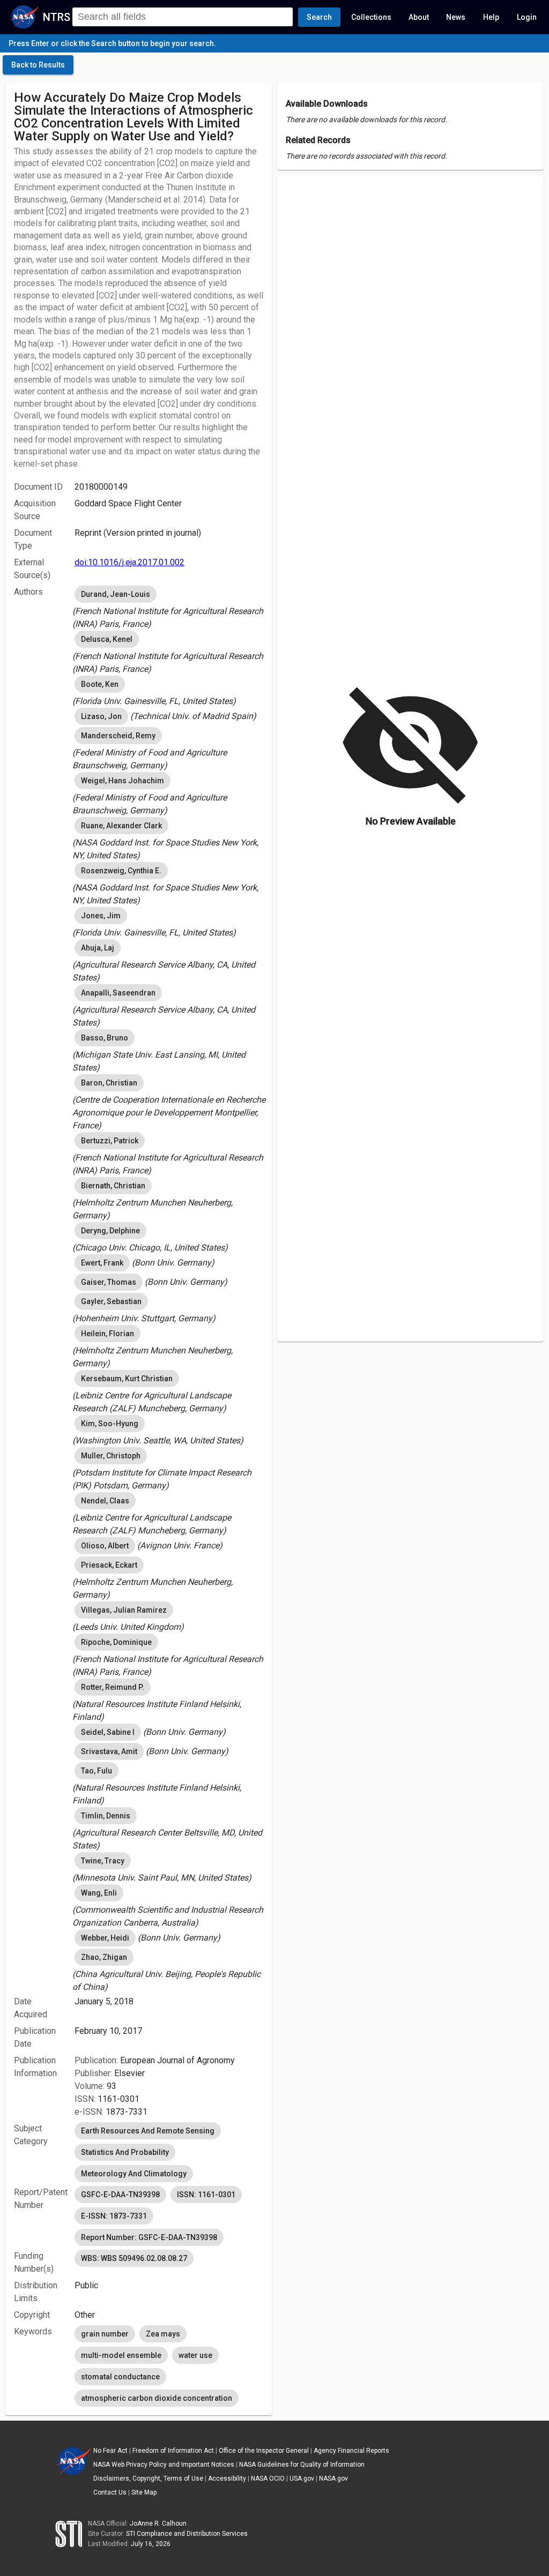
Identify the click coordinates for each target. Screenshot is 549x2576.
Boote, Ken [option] (100, 684)
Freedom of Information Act (173, 2451)
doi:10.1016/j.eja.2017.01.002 (129, 562)
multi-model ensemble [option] (121, 2355)
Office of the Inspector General (264, 2451)
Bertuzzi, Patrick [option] (110, 1141)
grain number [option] (105, 2334)
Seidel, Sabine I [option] (108, 1732)
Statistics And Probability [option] (125, 2152)
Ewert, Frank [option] (102, 1263)
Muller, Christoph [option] (111, 1456)
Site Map (144, 2492)
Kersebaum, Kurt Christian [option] (127, 1379)
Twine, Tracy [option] (103, 1861)
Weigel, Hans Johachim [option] (123, 781)
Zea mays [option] (163, 2334)
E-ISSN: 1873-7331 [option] (114, 2216)
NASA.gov (333, 2478)
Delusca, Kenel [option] (107, 639)
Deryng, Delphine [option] (110, 1231)
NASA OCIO (268, 2478)
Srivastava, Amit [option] (109, 1751)
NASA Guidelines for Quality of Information (302, 2465)
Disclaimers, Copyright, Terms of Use (148, 2478)
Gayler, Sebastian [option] (111, 1301)
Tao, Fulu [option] (97, 1771)
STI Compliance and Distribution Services (187, 2534)
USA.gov (302, 2478)
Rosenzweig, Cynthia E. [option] (121, 871)
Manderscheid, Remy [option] (118, 736)
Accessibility (227, 2478)
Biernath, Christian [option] (113, 1186)
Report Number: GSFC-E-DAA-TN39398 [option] (149, 2237)
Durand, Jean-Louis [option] (116, 594)
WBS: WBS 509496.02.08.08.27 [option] (134, 2258)
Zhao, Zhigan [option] (104, 1957)
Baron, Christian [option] (109, 1083)
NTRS (57, 17)
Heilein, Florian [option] (107, 1334)
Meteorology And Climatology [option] (134, 2174)
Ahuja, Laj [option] (98, 948)
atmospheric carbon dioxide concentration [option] (157, 2398)
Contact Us (110, 2492)
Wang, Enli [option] (99, 1893)
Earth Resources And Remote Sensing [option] (148, 2131)
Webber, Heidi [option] (105, 1938)
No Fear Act (110, 2451)
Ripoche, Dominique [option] (116, 1642)
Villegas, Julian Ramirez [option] (124, 1610)
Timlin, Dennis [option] (106, 1816)
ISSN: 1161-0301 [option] (206, 2195)
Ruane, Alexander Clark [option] (121, 826)
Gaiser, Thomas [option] (109, 1282)
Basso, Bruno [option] (105, 1038)
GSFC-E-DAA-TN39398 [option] (120, 2195)
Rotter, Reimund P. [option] (113, 1687)
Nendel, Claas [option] (105, 1501)
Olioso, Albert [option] (105, 1546)
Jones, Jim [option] (101, 916)
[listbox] (169, 607)
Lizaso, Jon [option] (101, 716)
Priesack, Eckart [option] (109, 1565)
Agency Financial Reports (351, 2451)
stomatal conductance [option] (120, 2377)
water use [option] (195, 2355)
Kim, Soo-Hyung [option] (110, 1424)
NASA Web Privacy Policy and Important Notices (164, 2465)
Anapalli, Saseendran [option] (118, 993)
